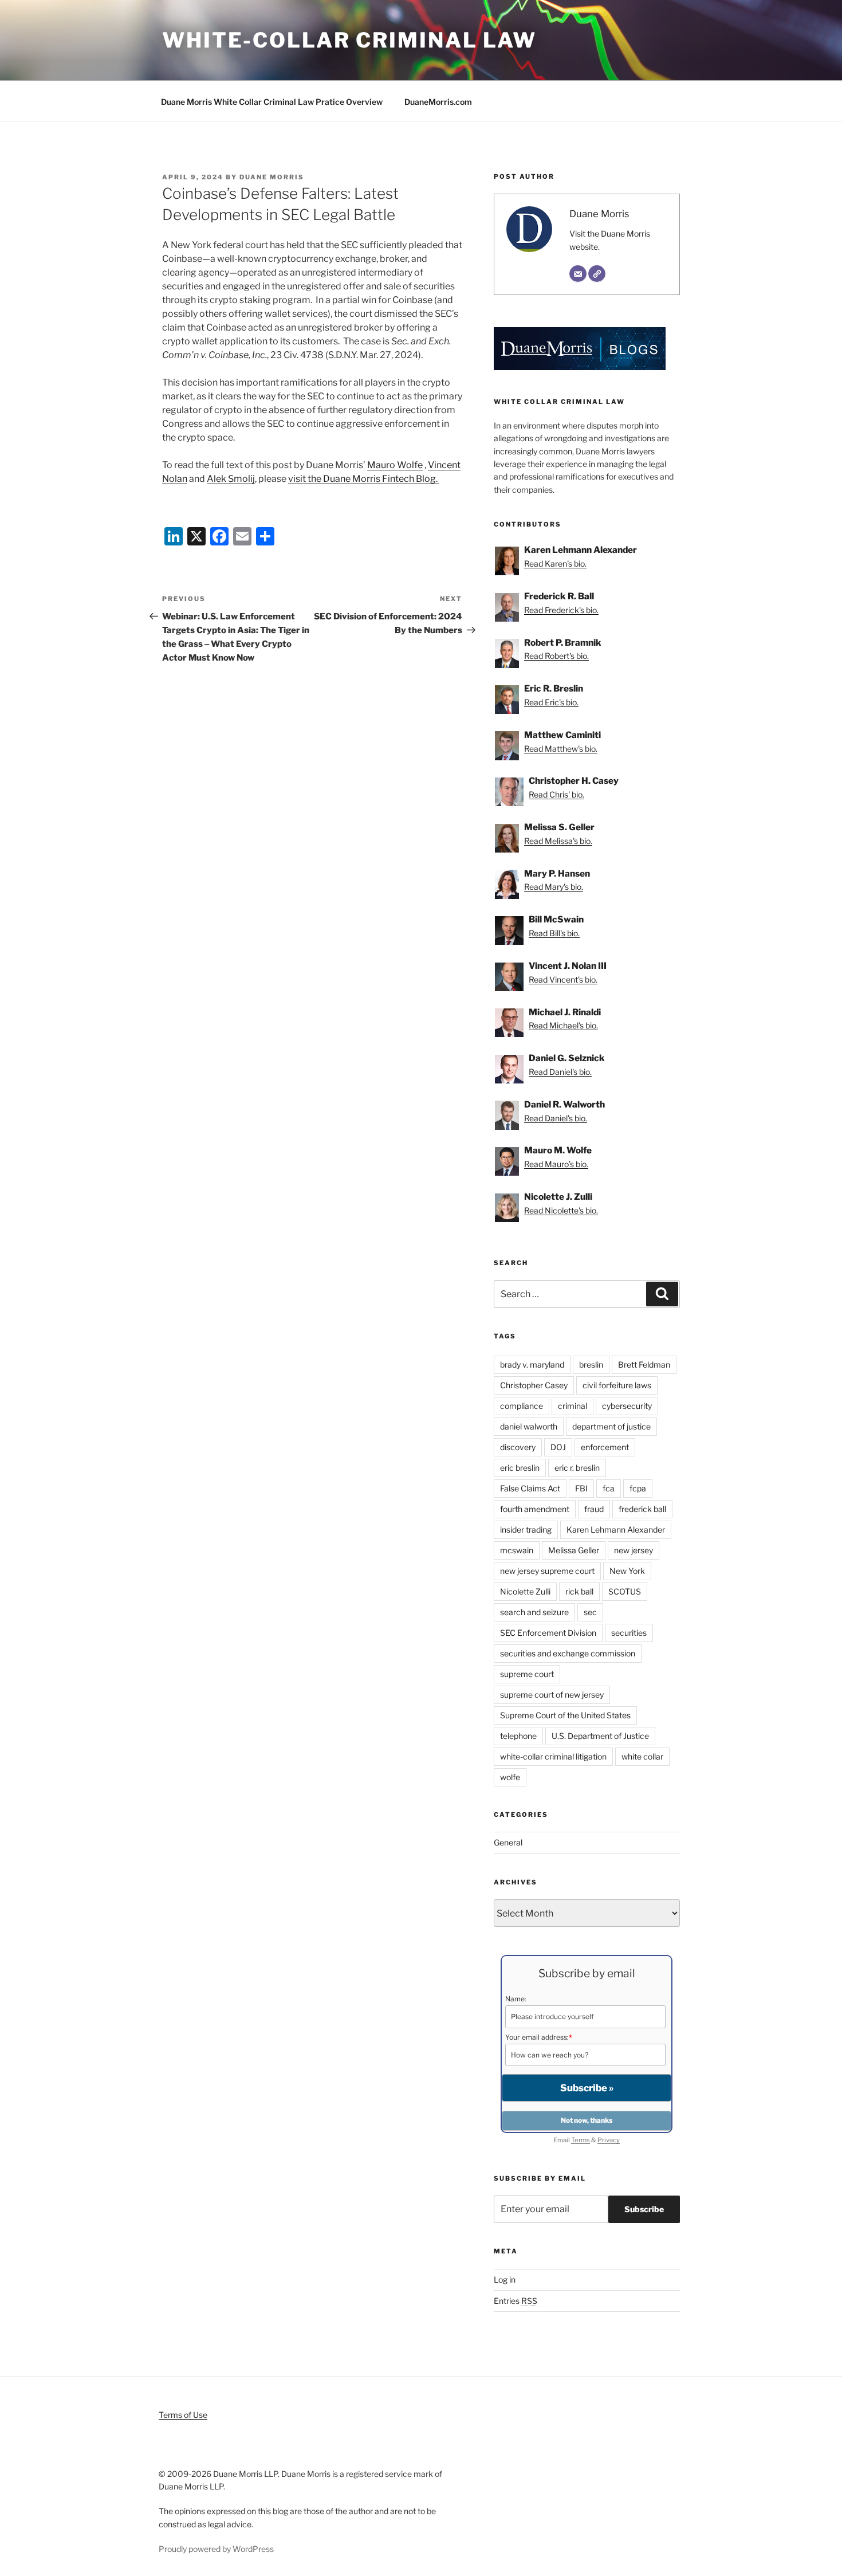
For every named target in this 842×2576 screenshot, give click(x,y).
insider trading (526, 1530)
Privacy (609, 2140)
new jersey (634, 1550)
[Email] (578, 274)
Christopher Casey (534, 1385)
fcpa (638, 1488)
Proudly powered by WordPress (216, 2549)
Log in (505, 2279)
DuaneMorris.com (438, 102)
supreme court (527, 1674)
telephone (518, 1736)
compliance (522, 1406)
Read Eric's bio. (551, 702)
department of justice (611, 1426)
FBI (581, 1488)
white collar (642, 1756)
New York (627, 1571)
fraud (594, 1509)
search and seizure (534, 1612)
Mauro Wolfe (395, 465)
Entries (516, 2301)
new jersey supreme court (547, 1571)
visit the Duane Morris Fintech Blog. (364, 479)
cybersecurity (627, 1406)
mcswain (517, 1550)
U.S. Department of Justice (600, 1736)
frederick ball (642, 1509)
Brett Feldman (644, 1364)
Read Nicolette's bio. (561, 1210)
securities (629, 1633)
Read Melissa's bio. (558, 841)
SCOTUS (625, 1591)
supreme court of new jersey (552, 1695)
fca (609, 1488)
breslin (591, 1364)
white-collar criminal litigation (553, 1756)
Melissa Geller (574, 1550)
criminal (573, 1406)
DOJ (558, 1447)
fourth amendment (535, 1509)
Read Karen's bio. (555, 563)
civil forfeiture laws (617, 1385)
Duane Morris (272, 177)
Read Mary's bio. (554, 887)
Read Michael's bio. (563, 1025)
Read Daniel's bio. (560, 1072)
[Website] (597, 274)
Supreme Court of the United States (565, 1715)
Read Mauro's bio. (556, 1164)
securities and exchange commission (568, 1653)
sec (590, 1612)
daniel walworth (529, 1426)
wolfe (510, 1777)
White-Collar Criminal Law (349, 40)
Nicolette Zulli (525, 1591)
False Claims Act (530, 1488)
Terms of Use (183, 2415)
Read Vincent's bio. (563, 979)
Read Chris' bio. (556, 794)
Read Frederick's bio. (561, 610)
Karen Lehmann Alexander (616, 1530)
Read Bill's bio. (554, 933)
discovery (518, 1447)
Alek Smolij (231, 479)
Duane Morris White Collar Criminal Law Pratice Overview (272, 102)
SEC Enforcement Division (548, 1633)
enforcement (605, 1447)
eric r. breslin (577, 1468)
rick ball (579, 1591)
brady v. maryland (532, 1364)
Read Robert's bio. (556, 656)
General (508, 1842)
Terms (581, 2140)
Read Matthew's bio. (561, 749)
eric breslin (520, 1468)
